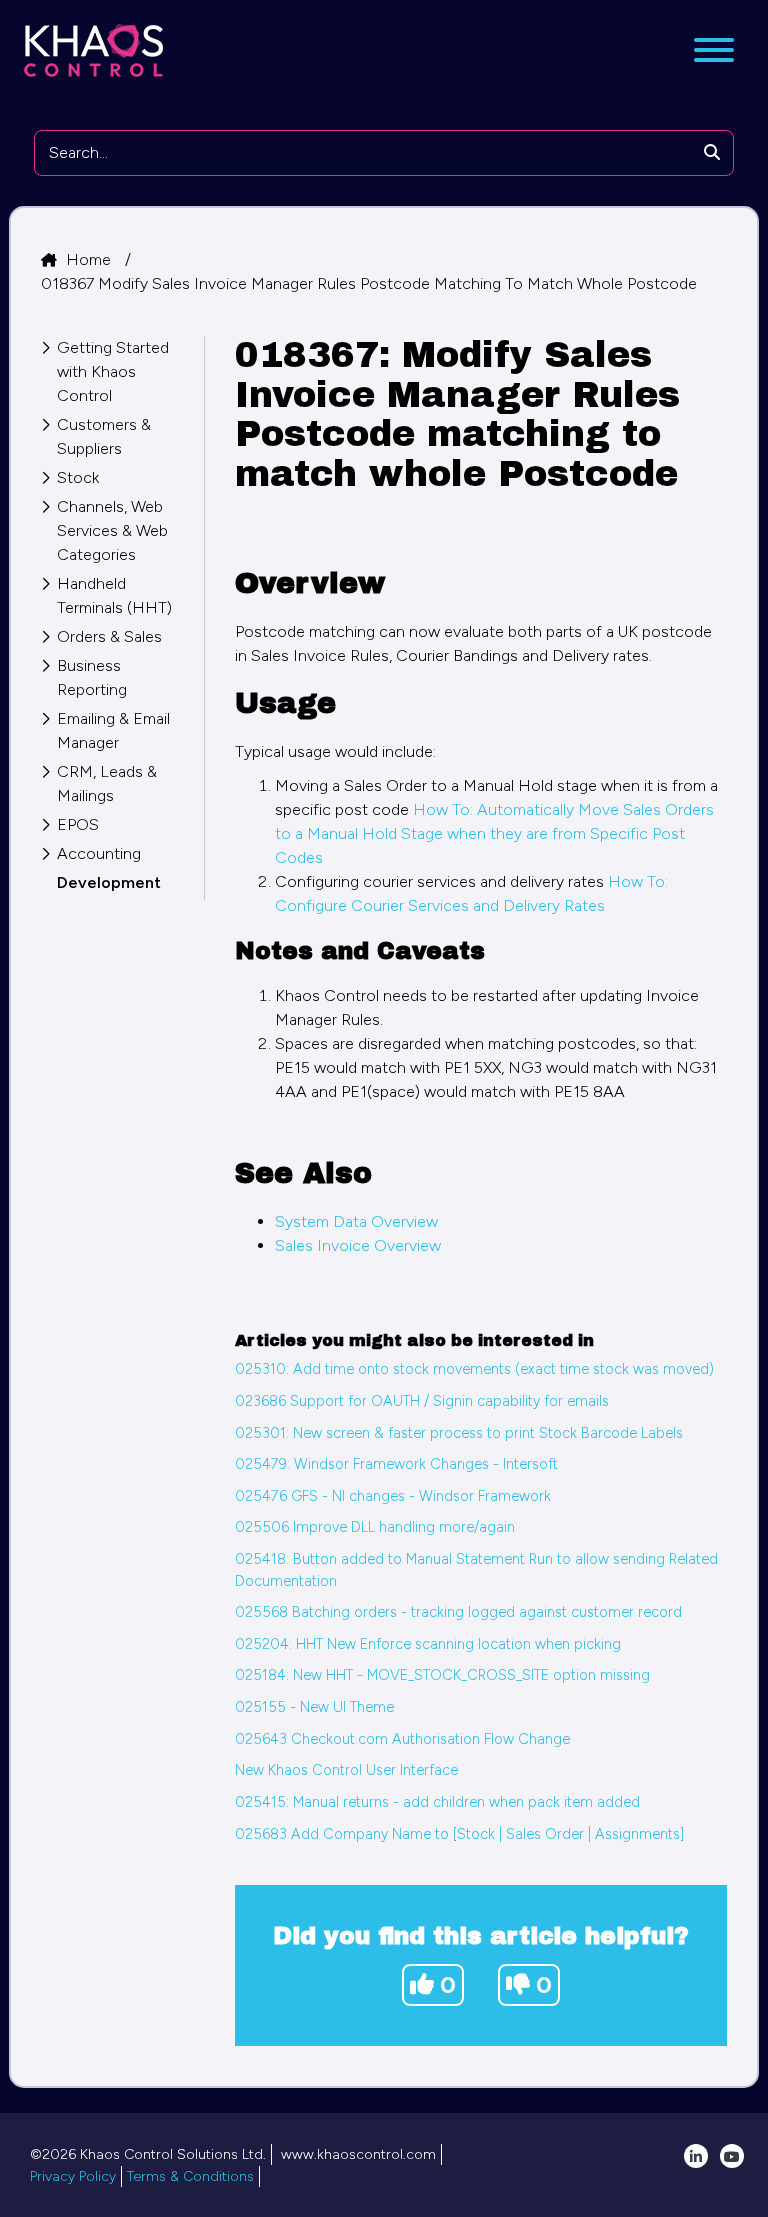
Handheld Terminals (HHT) (114, 595)
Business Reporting (92, 677)
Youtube (732, 2156)
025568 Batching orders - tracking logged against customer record (458, 1612)
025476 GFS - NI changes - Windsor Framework (393, 1496)
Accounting (99, 853)
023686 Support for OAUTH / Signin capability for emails (422, 1401)
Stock (78, 477)
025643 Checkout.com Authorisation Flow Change (402, 1739)
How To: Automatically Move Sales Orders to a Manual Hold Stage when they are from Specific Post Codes (494, 833)
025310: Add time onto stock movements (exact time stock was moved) (474, 1369)
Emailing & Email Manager (113, 730)
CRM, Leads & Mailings (107, 783)
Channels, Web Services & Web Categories (112, 530)
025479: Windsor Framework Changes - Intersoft (396, 1464)
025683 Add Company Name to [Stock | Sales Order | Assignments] (459, 1834)
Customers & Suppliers (104, 436)
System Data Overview (356, 1221)
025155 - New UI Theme (314, 1707)
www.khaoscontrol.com (358, 2154)
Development (109, 882)
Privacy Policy (73, 2176)
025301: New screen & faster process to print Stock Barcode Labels (459, 1433)
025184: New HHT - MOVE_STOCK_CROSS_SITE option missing (442, 1675)
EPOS (78, 824)
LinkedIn (696, 2156)
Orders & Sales (109, 636)
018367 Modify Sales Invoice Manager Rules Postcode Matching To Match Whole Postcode (369, 283)
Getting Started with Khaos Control (113, 371)
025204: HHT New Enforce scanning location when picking (428, 1644)
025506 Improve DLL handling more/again (375, 1527)
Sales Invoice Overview (358, 1245)
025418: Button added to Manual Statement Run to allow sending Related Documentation (476, 1570)
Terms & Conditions (190, 2176)
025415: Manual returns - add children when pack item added (437, 1802)
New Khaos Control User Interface (346, 1770)
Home (90, 259)
